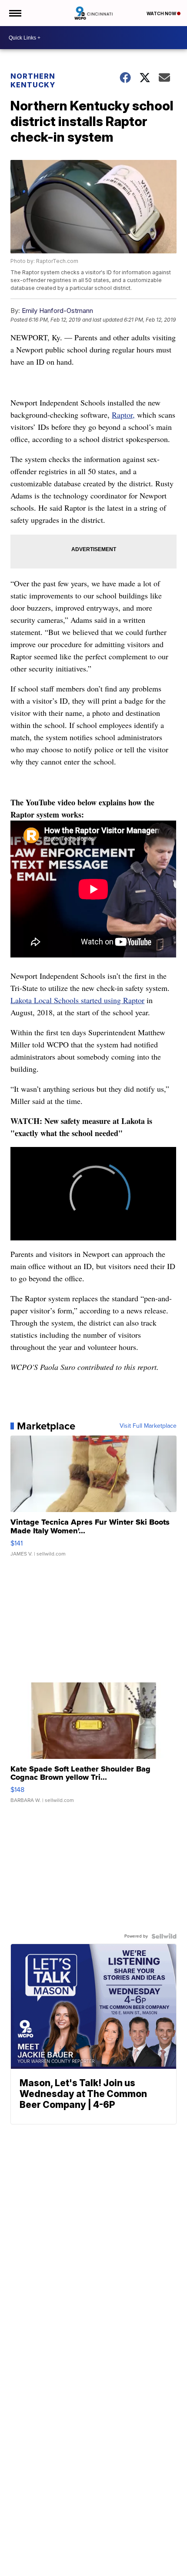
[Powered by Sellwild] (164, 1936)
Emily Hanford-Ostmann (57, 311)
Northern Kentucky (33, 80)
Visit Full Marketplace (148, 1426)
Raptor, (123, 415)
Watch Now (162, 13)
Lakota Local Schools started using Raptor (77, 1000)
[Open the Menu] (15, 13)
